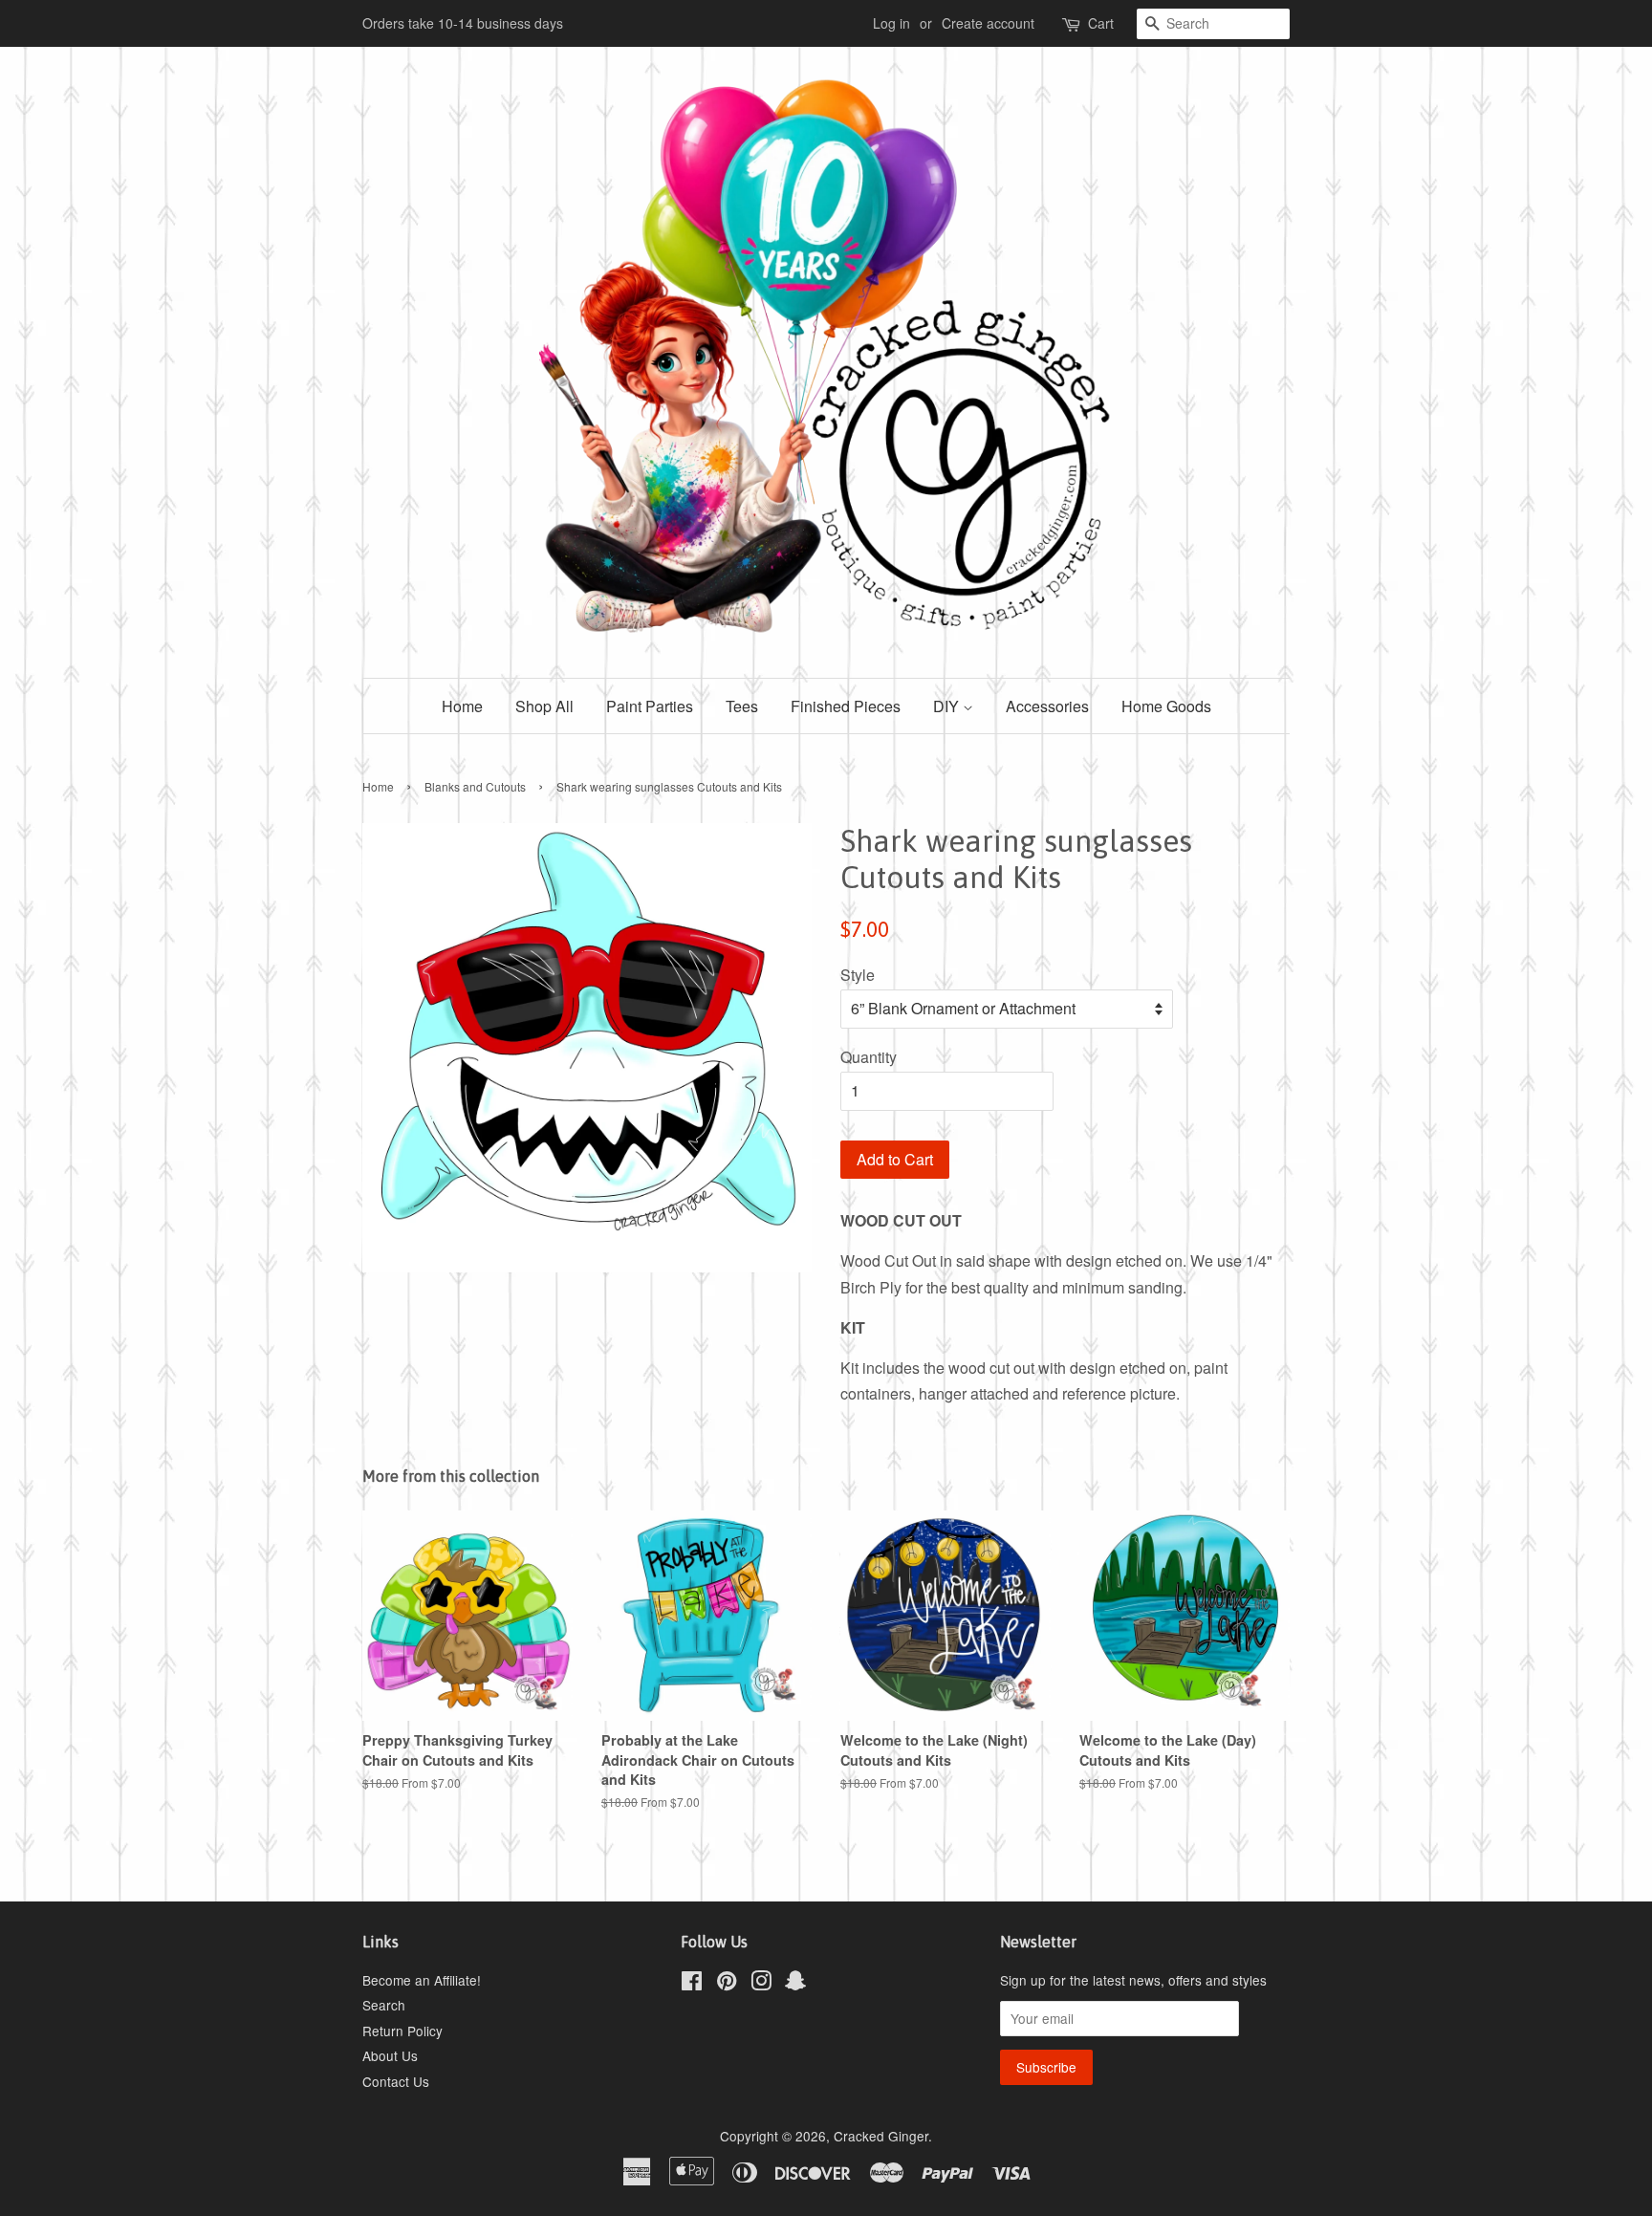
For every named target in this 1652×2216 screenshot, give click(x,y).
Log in (891, 23)
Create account (988, 23)
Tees (742, 706)
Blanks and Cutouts (475, 786)
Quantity (869, 1057)
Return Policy (402, 2031)
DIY (948, 706)
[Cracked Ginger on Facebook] (692, 1984)
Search (384, 2005)
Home (462, 706)
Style (858, 975)
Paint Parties (650, 706)
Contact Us (396, 2081)
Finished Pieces (846, 706)
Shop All (544, 706)
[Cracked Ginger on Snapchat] (795, 1984)
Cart (1101, 23)
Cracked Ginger (881, 2136)
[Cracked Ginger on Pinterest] (727, 1984)
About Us (390, 2055)
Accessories (1047, 706)
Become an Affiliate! (422, 1980)
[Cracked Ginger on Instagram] (761, 1984)
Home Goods (1166, 706)
